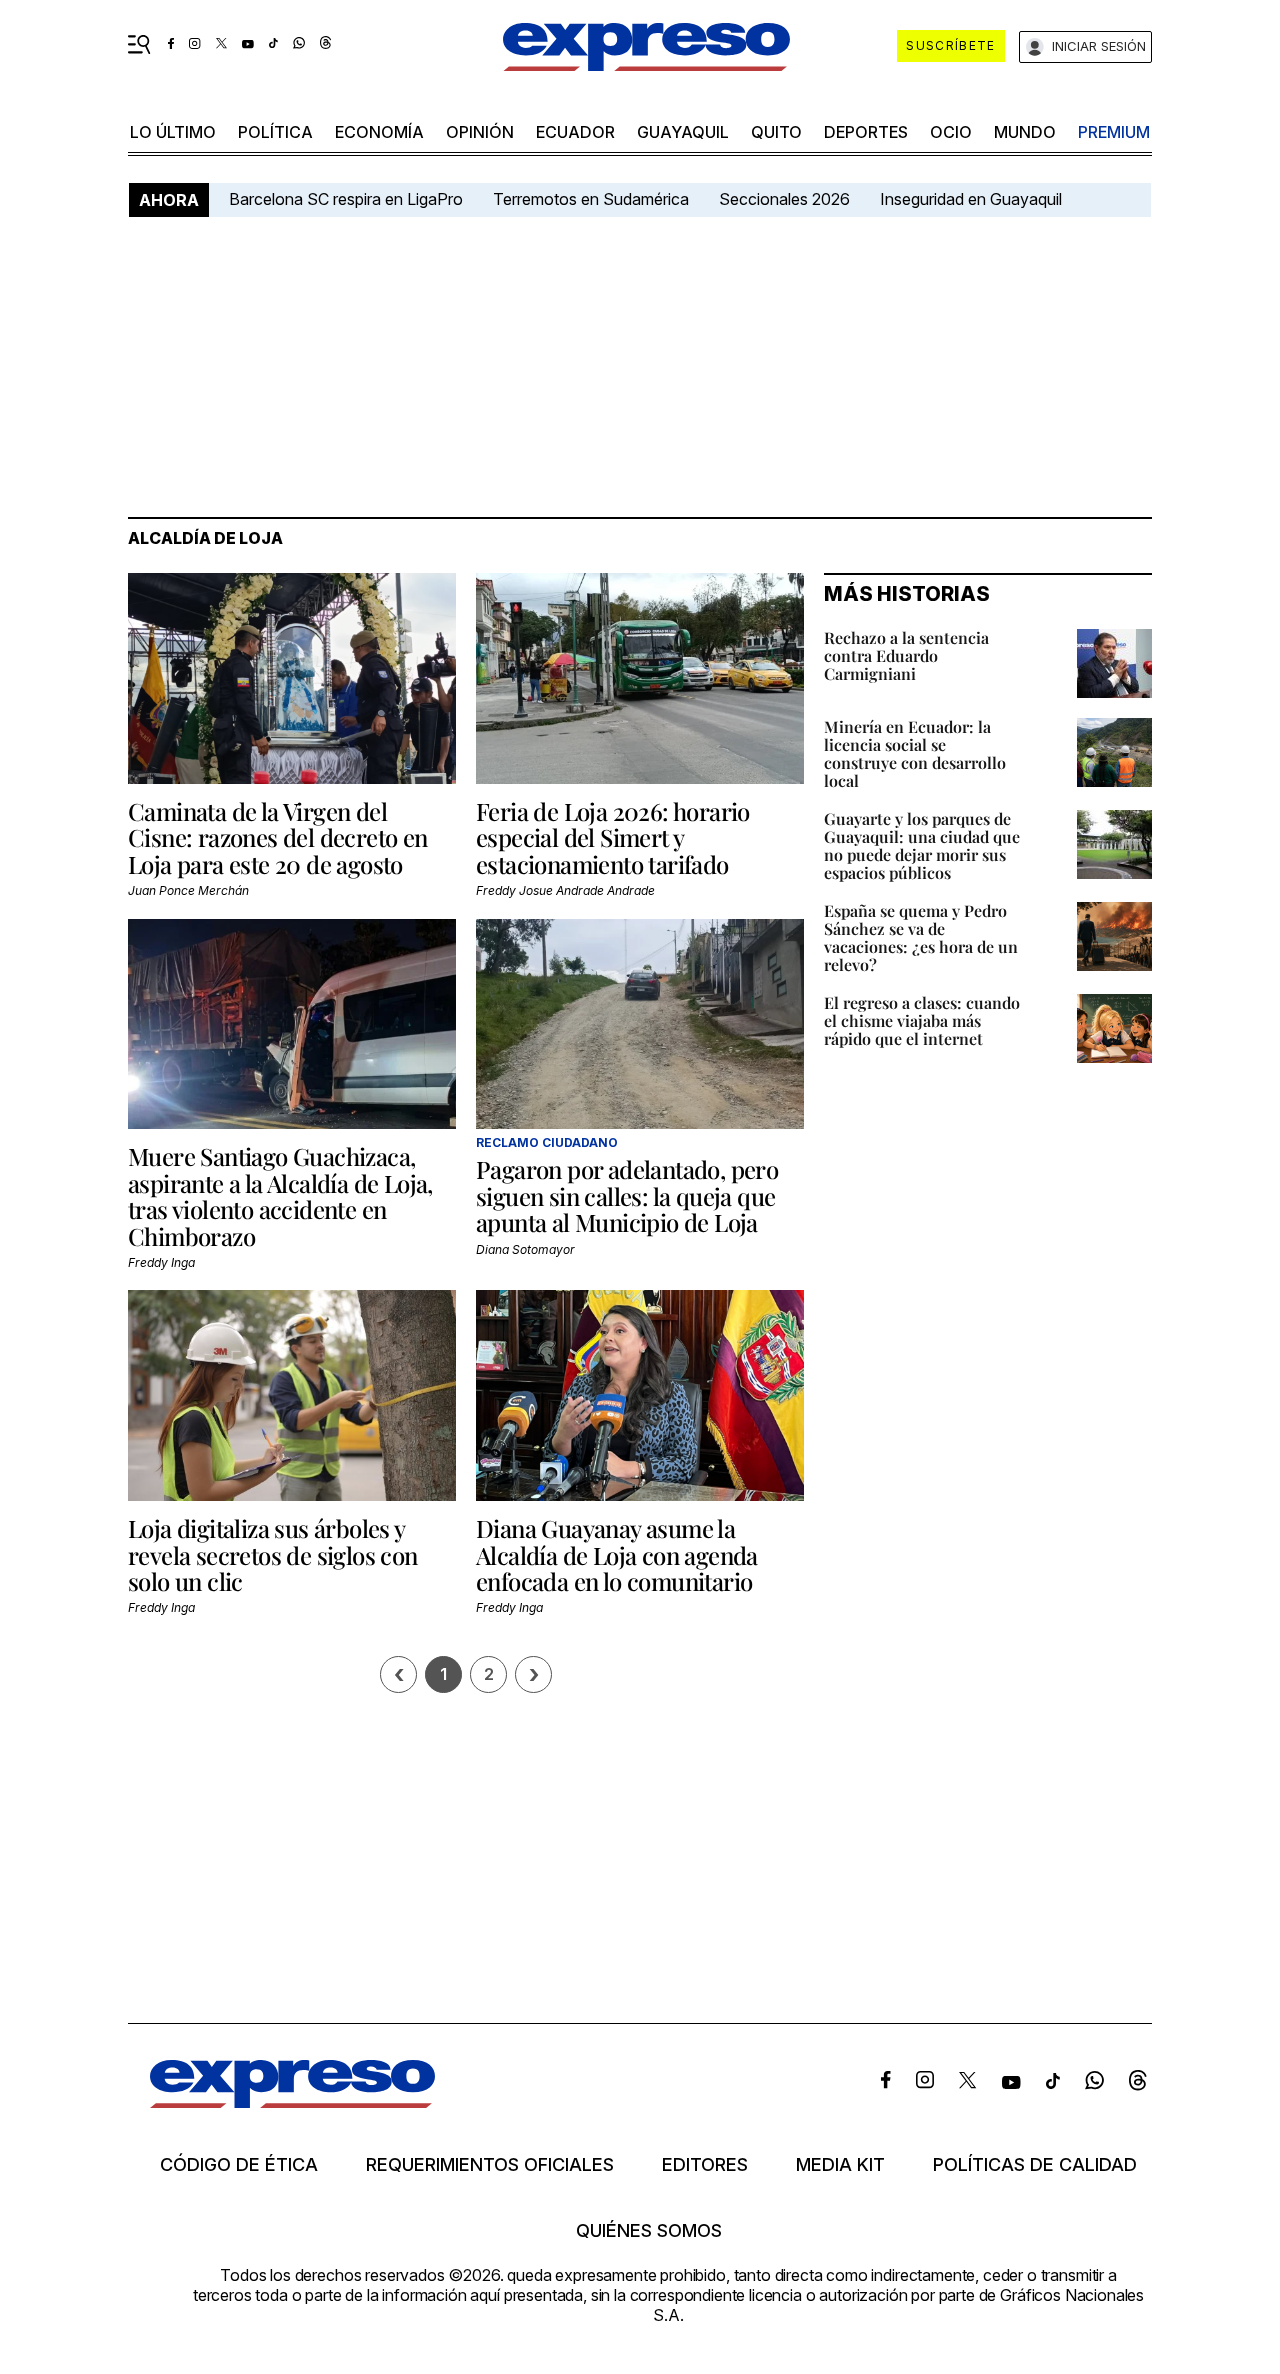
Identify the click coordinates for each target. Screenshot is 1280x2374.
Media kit (840, 2165)
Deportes (866, 132)
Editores (705, 2165)
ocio (951, 132)
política (275, 132)
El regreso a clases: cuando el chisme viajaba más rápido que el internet (922, 1020)
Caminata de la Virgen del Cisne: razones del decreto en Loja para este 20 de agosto (278, 837)
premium (1114, 132)
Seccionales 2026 (784, 199)
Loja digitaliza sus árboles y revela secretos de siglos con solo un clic (273, 1554)
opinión (480, 132)
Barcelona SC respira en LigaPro (346, 199)
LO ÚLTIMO (173, 132)
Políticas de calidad (1035, 2165)
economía (379, 132)
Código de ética (239, 2165)
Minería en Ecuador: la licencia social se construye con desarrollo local (915, 753)
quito (776, 132)
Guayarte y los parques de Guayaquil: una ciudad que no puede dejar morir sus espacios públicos (922, 845)
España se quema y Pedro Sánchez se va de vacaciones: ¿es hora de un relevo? (921, 937)
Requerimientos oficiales (490, 2165)
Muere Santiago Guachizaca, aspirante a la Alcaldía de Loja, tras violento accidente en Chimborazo (280, 1195)
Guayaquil (683, 132)
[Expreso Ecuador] (292, 2101)
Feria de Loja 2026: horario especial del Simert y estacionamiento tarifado (613, 837)
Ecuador (575, 132)
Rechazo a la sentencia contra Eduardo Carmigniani (906, 655)
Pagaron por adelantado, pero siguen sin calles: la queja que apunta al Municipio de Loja (627, 1195)
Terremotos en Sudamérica (591, 199)
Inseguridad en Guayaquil (971, 199)
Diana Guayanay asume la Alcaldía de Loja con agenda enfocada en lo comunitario (617, 1554)
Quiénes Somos (649, 2231)
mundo (1025, 132)
